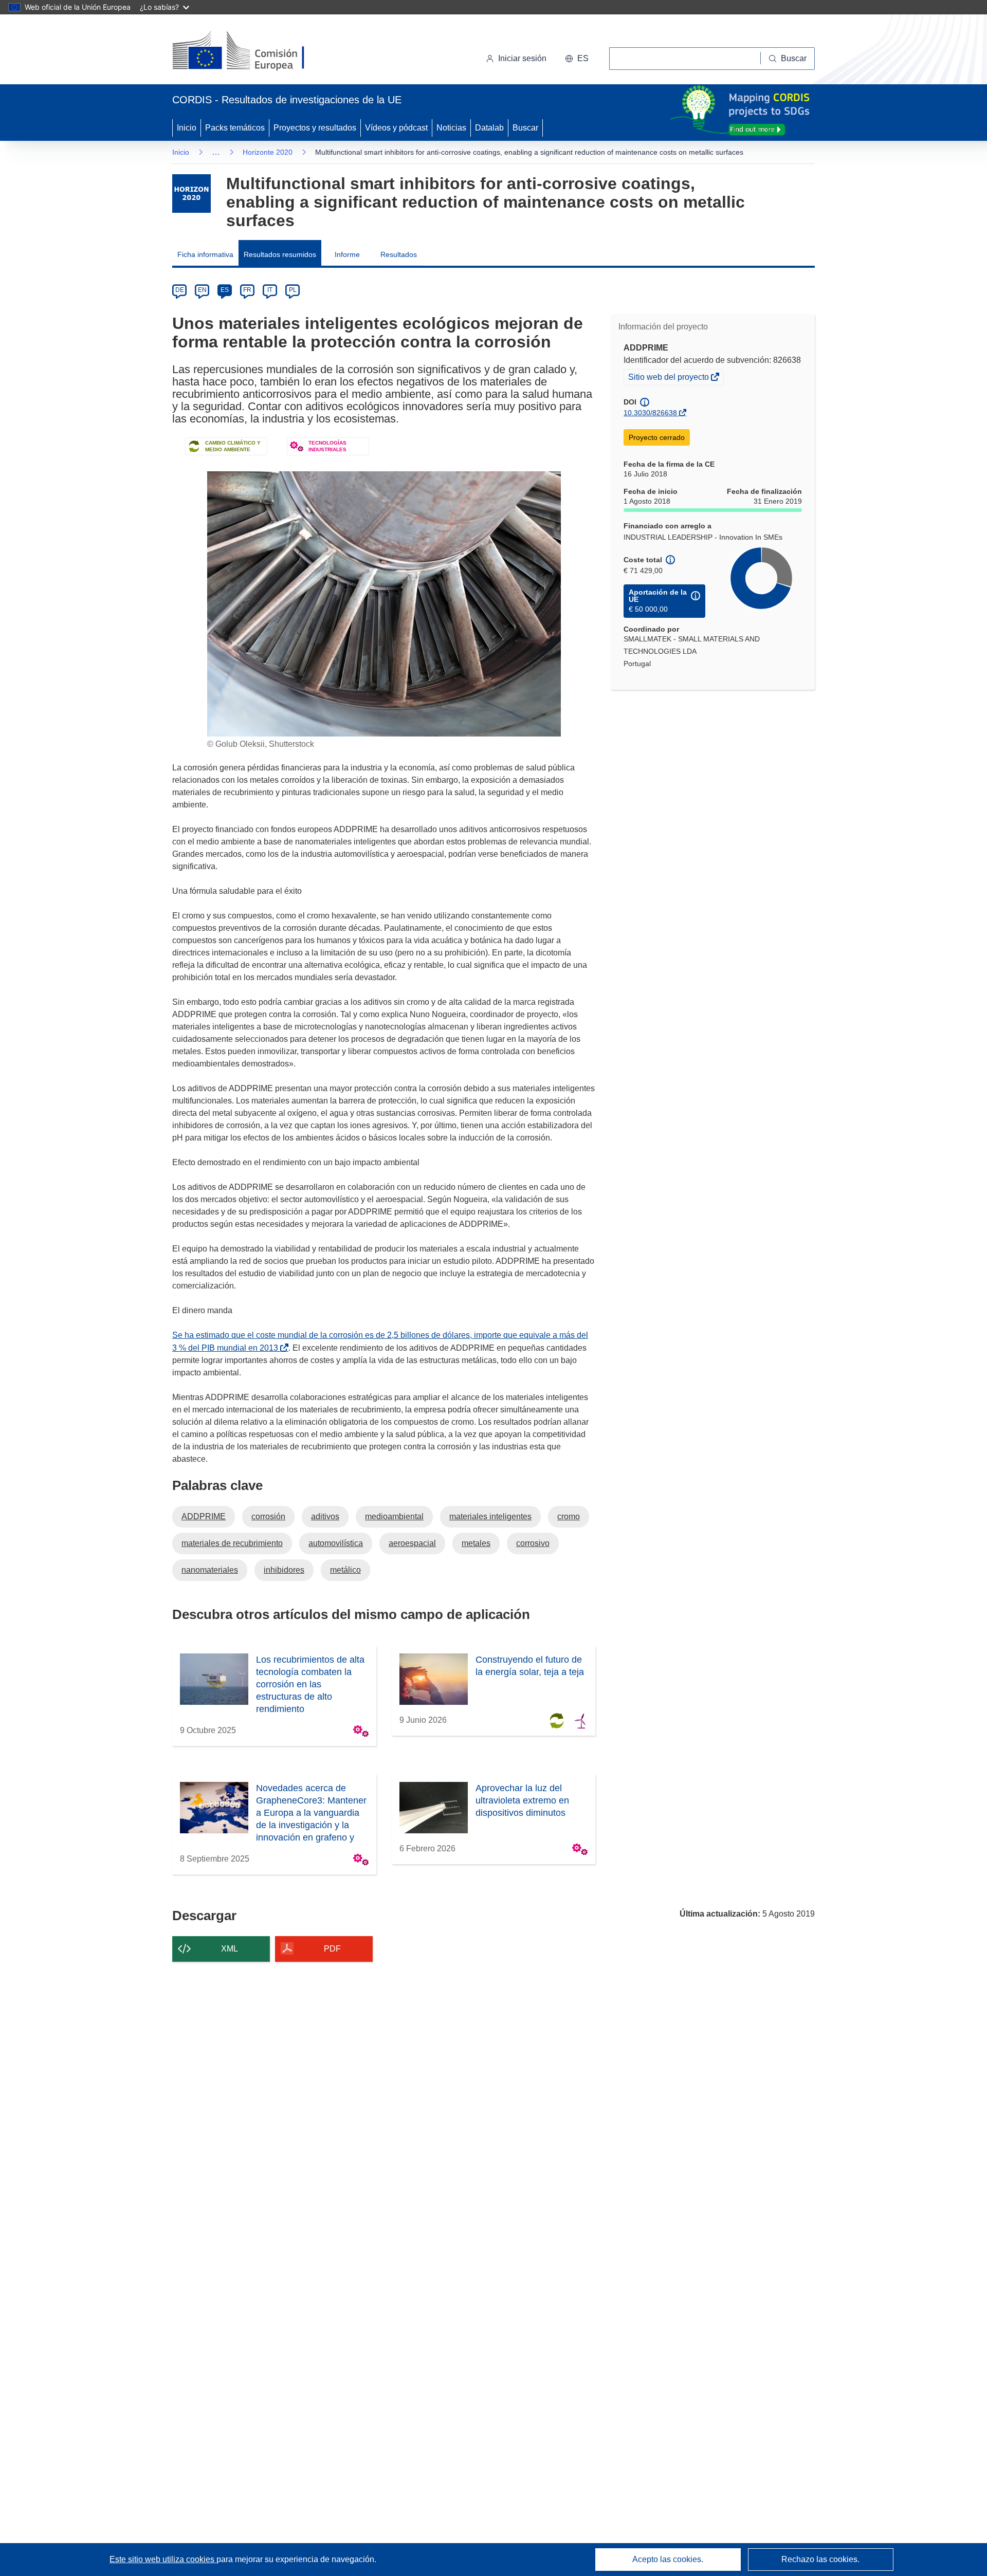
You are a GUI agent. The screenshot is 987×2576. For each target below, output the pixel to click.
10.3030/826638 (650, 413)
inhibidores (284, 1570)
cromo (569, 1516)
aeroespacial (412, 1543)
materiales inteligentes (490, 1516)
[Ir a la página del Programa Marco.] (191, 194)
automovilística (336, 1543)
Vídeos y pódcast (396, 128)
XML (230, 1949)
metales (476, 1543)
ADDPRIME (204, 1516)
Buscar (525, 128)
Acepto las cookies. (668, 2559)
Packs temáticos (235, 128)
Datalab (489, 128)
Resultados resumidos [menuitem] (280, 254)
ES (225, 290)
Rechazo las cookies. (820, 2559)
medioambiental (394, 1516)
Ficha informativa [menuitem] (205, 254)
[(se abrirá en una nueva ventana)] (255, 51)
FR (247, 290)
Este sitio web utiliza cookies (163, 2559)
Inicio (187, 128)
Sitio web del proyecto (669, 378)
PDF (332, 1949)
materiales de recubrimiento (232, 1543)
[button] (577, 59)
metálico (345, 1570)
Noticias (451, 128)
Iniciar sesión (522, 58)
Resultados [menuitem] (399, 254)
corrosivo (533, 1543)
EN (202, 290)
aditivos (325, 1516)
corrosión (268, 1516)
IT (270, 290)
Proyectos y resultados (315, 128)
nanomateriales (210, 1570)
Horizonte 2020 (268, 152)
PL (293, 290)
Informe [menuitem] (347, 254)
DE (180, 290)
